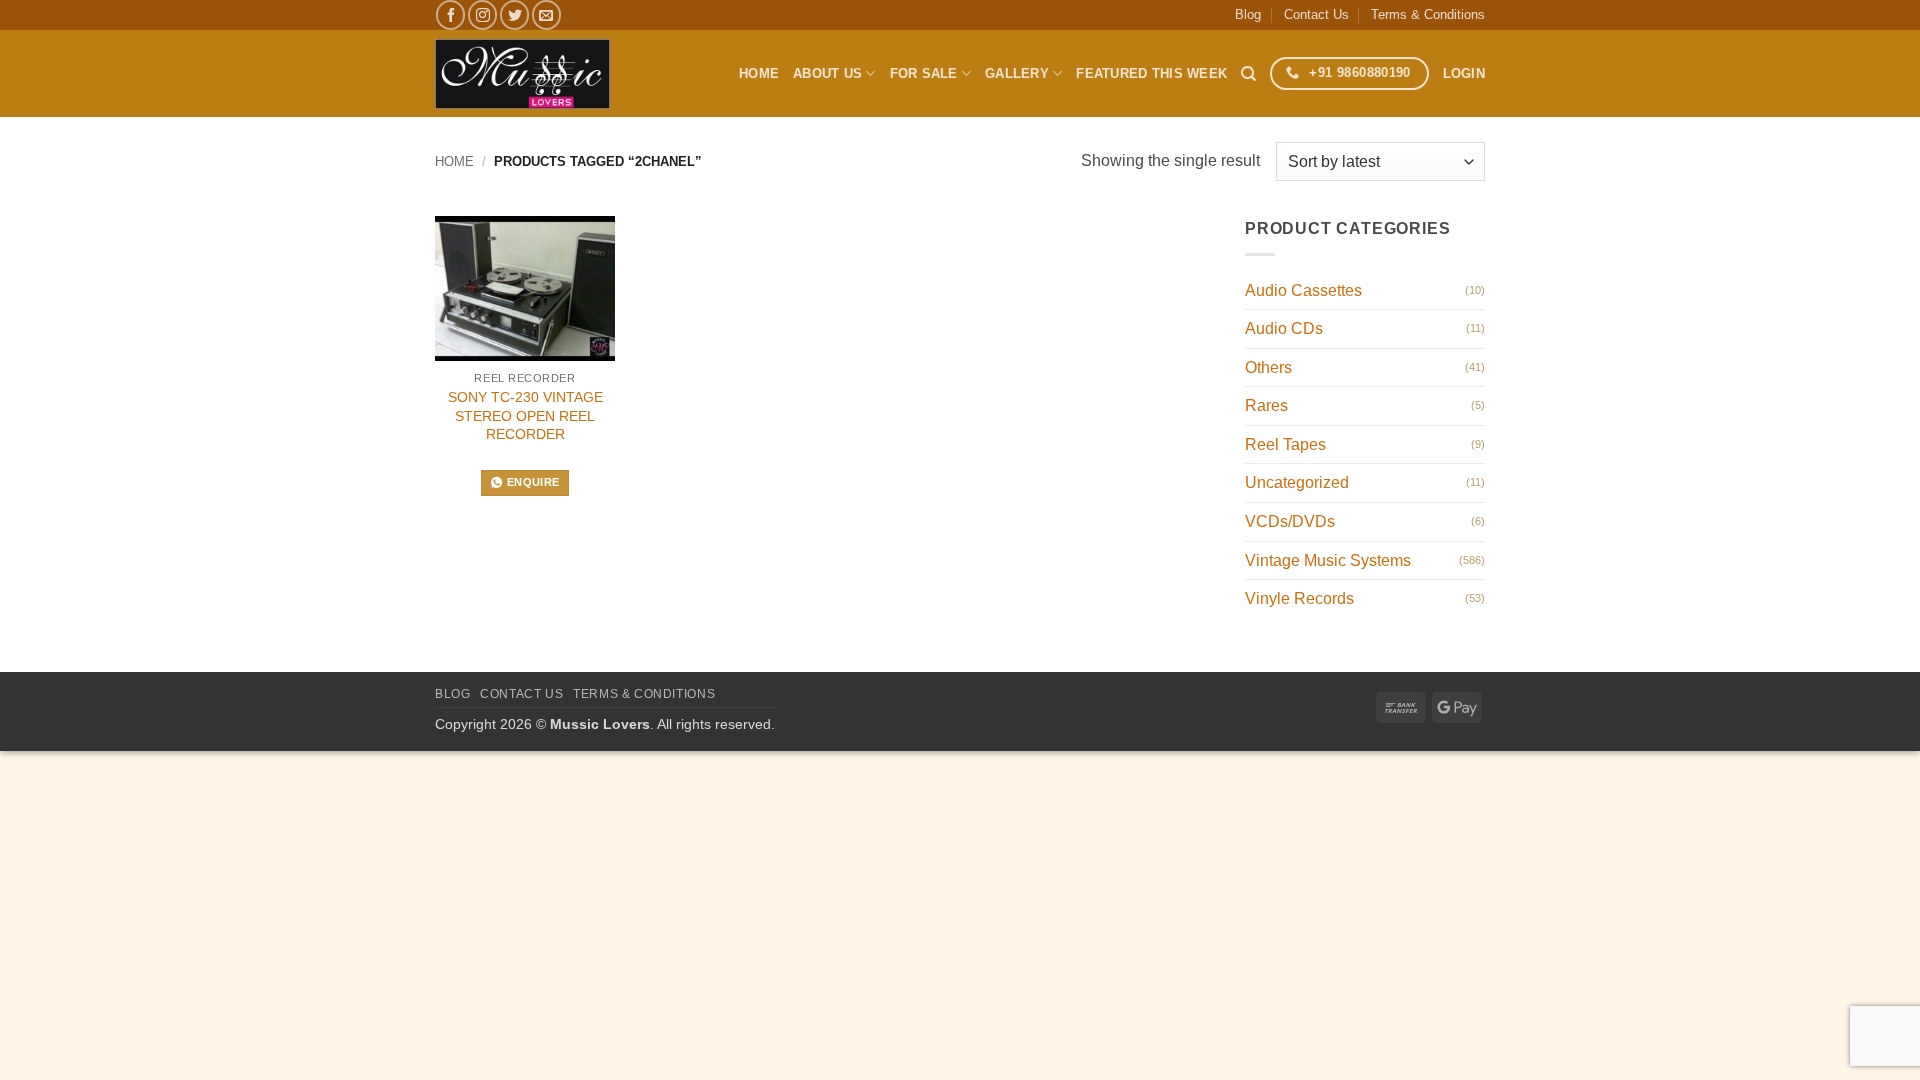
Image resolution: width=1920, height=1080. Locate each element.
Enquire (533, 482)
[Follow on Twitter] (514, 14)
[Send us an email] (546, 14)
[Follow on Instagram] (482, 14)
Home (759, 73)
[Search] (1248, 74)
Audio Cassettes (1303, 290)
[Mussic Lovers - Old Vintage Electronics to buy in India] (522, 74)
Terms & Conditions (1428, 14)
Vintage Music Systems (1328, 560)
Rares (1266, 405)
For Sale (924, 73)
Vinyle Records (1299, 598)
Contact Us (1316, 14)
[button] (1464, 74)
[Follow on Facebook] (450, 14)
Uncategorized (1297, 482)
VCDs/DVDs (1290, 521)
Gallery (1017, 73)
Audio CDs (1284, 328)
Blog (1248, 14)
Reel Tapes (1285, 444)
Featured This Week (1151, 73)
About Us (827, 73)
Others (1268, 367)
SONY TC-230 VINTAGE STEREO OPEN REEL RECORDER (525, 415)
